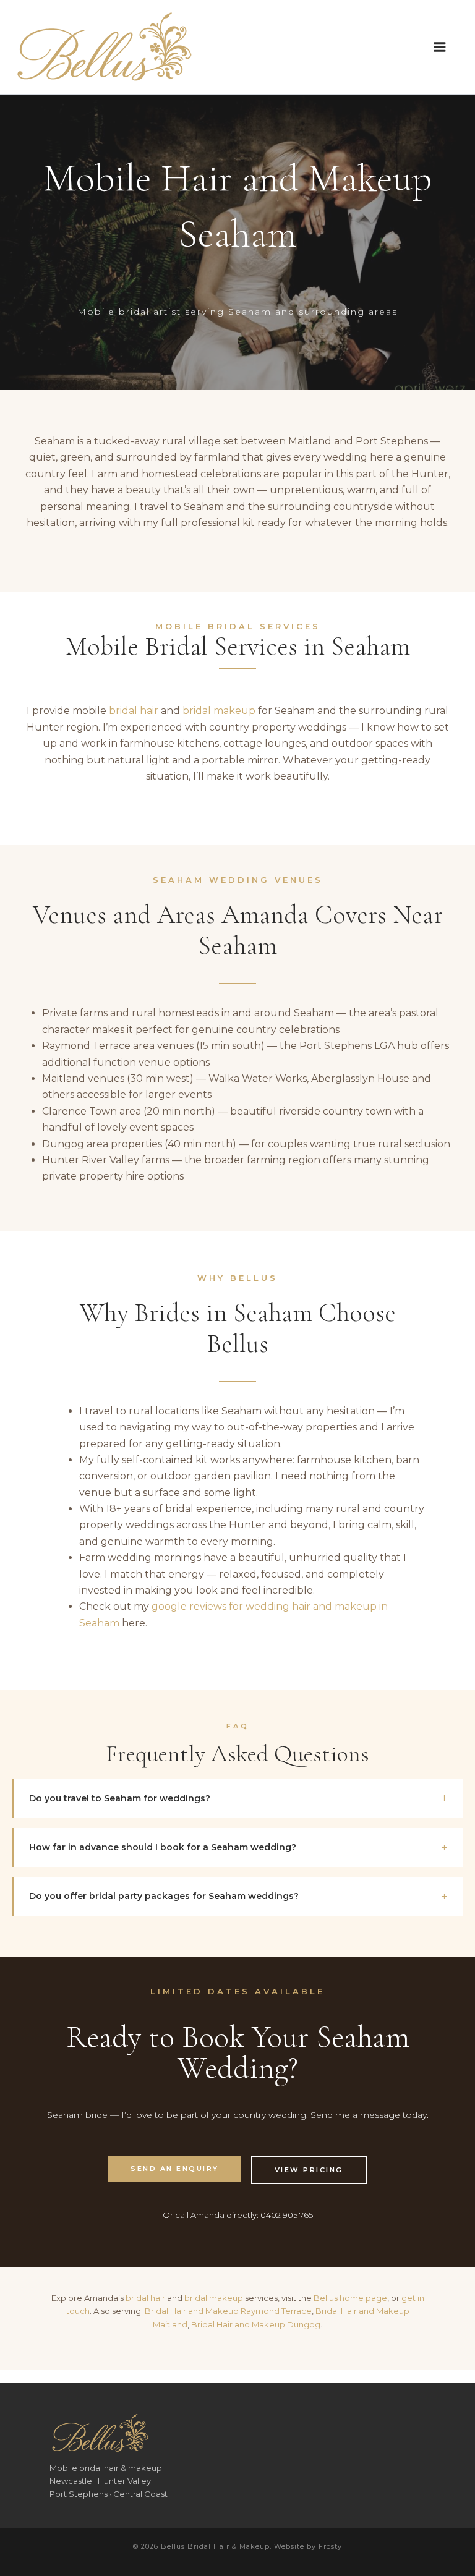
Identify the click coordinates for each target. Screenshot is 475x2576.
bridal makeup (219, 711)
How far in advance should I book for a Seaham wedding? (163, 1847)
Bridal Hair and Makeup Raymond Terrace (228, 2311)
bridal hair (134, 711)
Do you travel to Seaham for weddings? (120, 1798)
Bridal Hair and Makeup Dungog (256, 2324)
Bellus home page (350, 2298)
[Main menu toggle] (440, 47)
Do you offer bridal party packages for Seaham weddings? (164, 1896)
